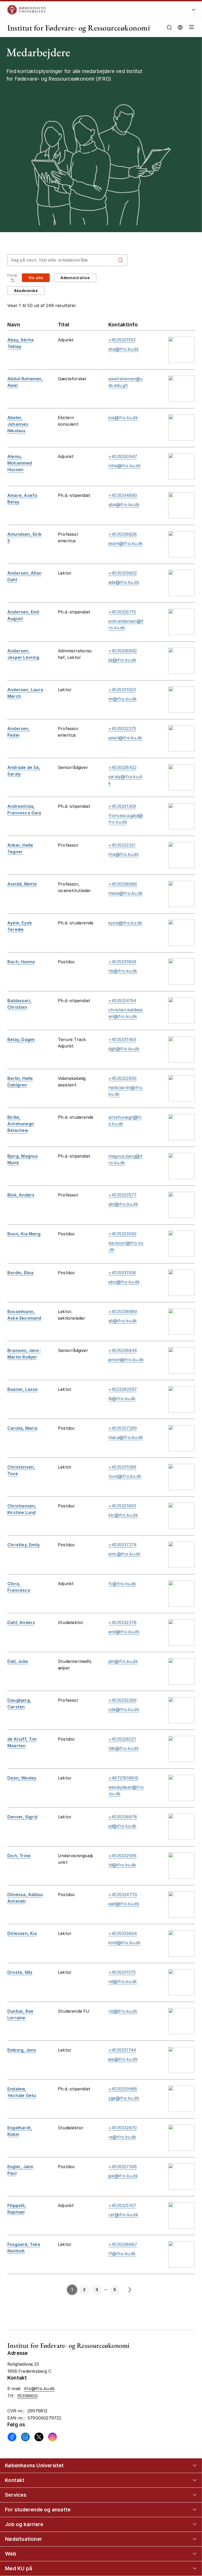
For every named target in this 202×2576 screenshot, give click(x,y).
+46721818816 (123, 1778)
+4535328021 (122, 1739)
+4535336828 (123, 534)
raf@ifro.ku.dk (123, 2215)
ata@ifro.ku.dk (123, 349)
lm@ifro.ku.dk (123, 699)
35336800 (27, 2396)
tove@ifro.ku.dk (125, 1476)
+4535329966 (123, 2089)
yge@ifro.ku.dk (124, 2098)
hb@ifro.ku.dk (123, 971)
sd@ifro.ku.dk (122, 1826)
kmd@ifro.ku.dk (124, 1943)
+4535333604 (123, 1933)
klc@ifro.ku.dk (123, 1515)
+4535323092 (122, 1234)
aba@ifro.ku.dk (124, 504)
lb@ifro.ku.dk (122, 1398)
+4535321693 (122, 1506)
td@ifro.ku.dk (122, 1865)
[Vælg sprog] (180, 27)
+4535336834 (123, 1350)
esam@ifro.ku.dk (125, 543)
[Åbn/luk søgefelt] (169, 27)
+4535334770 (123, 1895)
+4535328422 (122, 767)
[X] (39, 2437)
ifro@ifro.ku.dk (39, 2388)
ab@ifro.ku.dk (123, 1321)
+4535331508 (122, 1273)
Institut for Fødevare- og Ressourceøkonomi (79, 28)
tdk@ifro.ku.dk (123, 1748)
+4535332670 (123, 2128)
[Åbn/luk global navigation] (194, 11)
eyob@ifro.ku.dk (125, 923)
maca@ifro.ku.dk (126, 1437)
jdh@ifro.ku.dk (123, 1661)
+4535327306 (123, 2167)
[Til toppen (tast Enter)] (189, 2442)
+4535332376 (122, 1622)
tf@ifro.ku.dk (122, 2254)
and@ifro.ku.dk (124, 1632)
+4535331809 (122, 962)
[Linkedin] (25, 2437)
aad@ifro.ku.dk (124, 1904)
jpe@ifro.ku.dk (123, 2176)
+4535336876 (123, 1817)
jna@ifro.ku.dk (123, 418)
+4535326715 (122, 612)
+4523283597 (123, 1389)
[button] (190, 28)
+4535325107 (122, 2205)
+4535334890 (123, 495)
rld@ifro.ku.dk (123, 2011)
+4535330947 (123, 456)
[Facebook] (12, 2437)
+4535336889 (123, 1312)
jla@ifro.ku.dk (122, 660)
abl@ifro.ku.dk (123, 1204)
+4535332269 (122, 1700)
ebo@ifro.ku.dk (124, 1282)
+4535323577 (122, 1195)
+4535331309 (122, 806)
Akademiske (26, 291)
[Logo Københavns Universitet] (84, 10)
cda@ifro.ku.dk (124, 1709)
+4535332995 (122, 1856)
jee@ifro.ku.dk (123, 2059)
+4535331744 (122, 2050)
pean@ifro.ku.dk (125, 738)
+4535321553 (122, 340)
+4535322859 (122, 1078)
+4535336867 (123, 2244)
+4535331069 (122, 1467)
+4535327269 (123, 1428)
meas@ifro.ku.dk (125, 893)
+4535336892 (123, 651)
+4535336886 (123, 884)
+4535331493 (122, 1039)
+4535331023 (122, 690)
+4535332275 (122, 728)
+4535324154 (122, 1001)
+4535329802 (123, 573)
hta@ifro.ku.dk (124, 854)
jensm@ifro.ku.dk (126, 1360)
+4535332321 (122, 845)
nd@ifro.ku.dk (123, 1981)
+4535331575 (122, 1972)
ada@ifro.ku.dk (124, 582)
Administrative (75, 278)
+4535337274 (122, 1545)
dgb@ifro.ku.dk (124, 1049)
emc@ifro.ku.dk (124, 1554)
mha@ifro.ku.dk (125, 466)
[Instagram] (52, 2437)
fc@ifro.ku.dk (122, 1584)
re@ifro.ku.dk (122, 2137)
